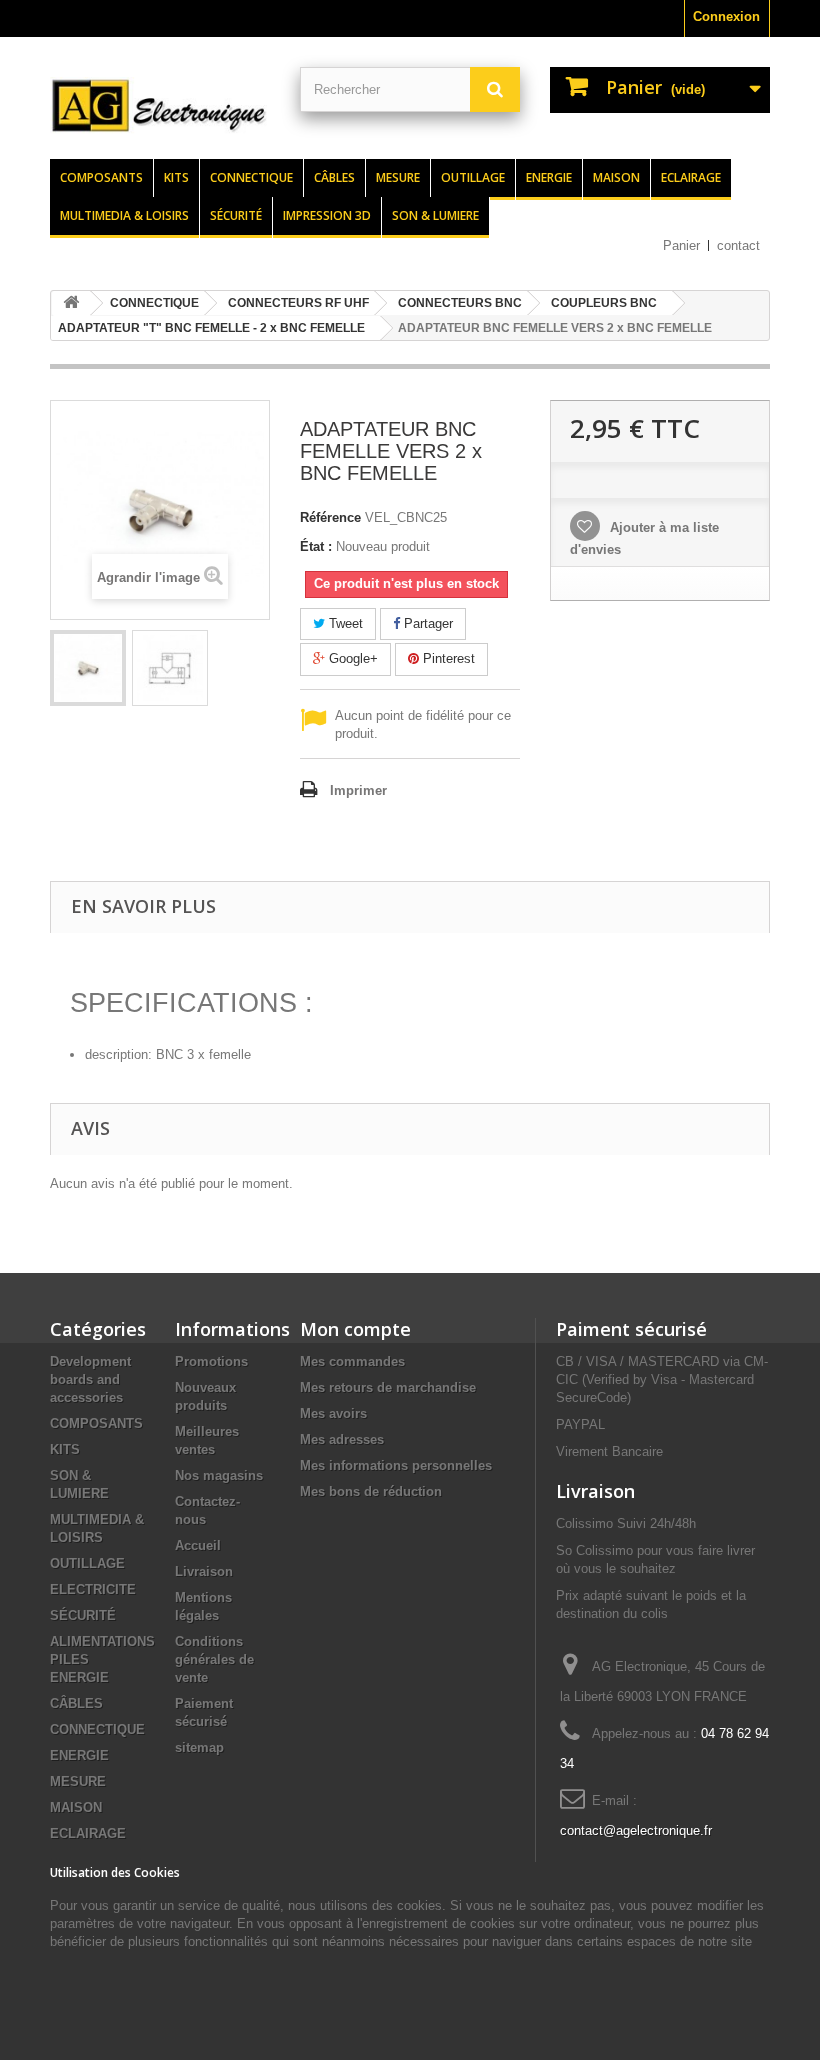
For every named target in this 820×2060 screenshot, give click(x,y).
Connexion (726, 16)
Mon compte (355, 1329)
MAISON (76, 1807)
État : (316, 546)
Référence (330, 517)
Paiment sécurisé (631, 1329)
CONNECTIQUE (97, 1729)
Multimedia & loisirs (124, 215)
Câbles (334, 177)
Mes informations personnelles (396, 1465)
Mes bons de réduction (371, 1491)
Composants (101, 177)
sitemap (199, 1747)
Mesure (398, 177)
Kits (176, 177)
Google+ (351, 658)
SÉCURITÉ (83, 1615)
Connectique (251, 177)
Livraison (204, 1571)
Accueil (198, 1545)
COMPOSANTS (96, 1423)
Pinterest (447, 658)
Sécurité (236, 215)
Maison (616, 177)
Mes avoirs (333, 1413)
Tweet (344, 623)
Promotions (211, 1361)
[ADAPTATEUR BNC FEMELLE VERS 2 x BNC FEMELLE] (88, 668)
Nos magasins (219, 1475)
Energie (549, 177)
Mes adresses (342, 1439)
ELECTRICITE (93, 1589)
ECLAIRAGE (88, 1833)
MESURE (78, 1781)
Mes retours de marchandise (388, 1387)
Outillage (473, 177)
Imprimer (358, 790)
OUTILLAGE (87, 1563)
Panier (681, 245)
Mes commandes (352, 1361)
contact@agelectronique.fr (636, 1830)
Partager (426, 623)
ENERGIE (79, 1755)
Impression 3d (327, 215)
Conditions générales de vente (214, 1659)
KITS (65, 1449)
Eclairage (691, 177)
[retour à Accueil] (71, 303)
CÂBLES (76, 1703)
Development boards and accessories (90, 1379)
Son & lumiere (435, 215)
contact (738, 245)
